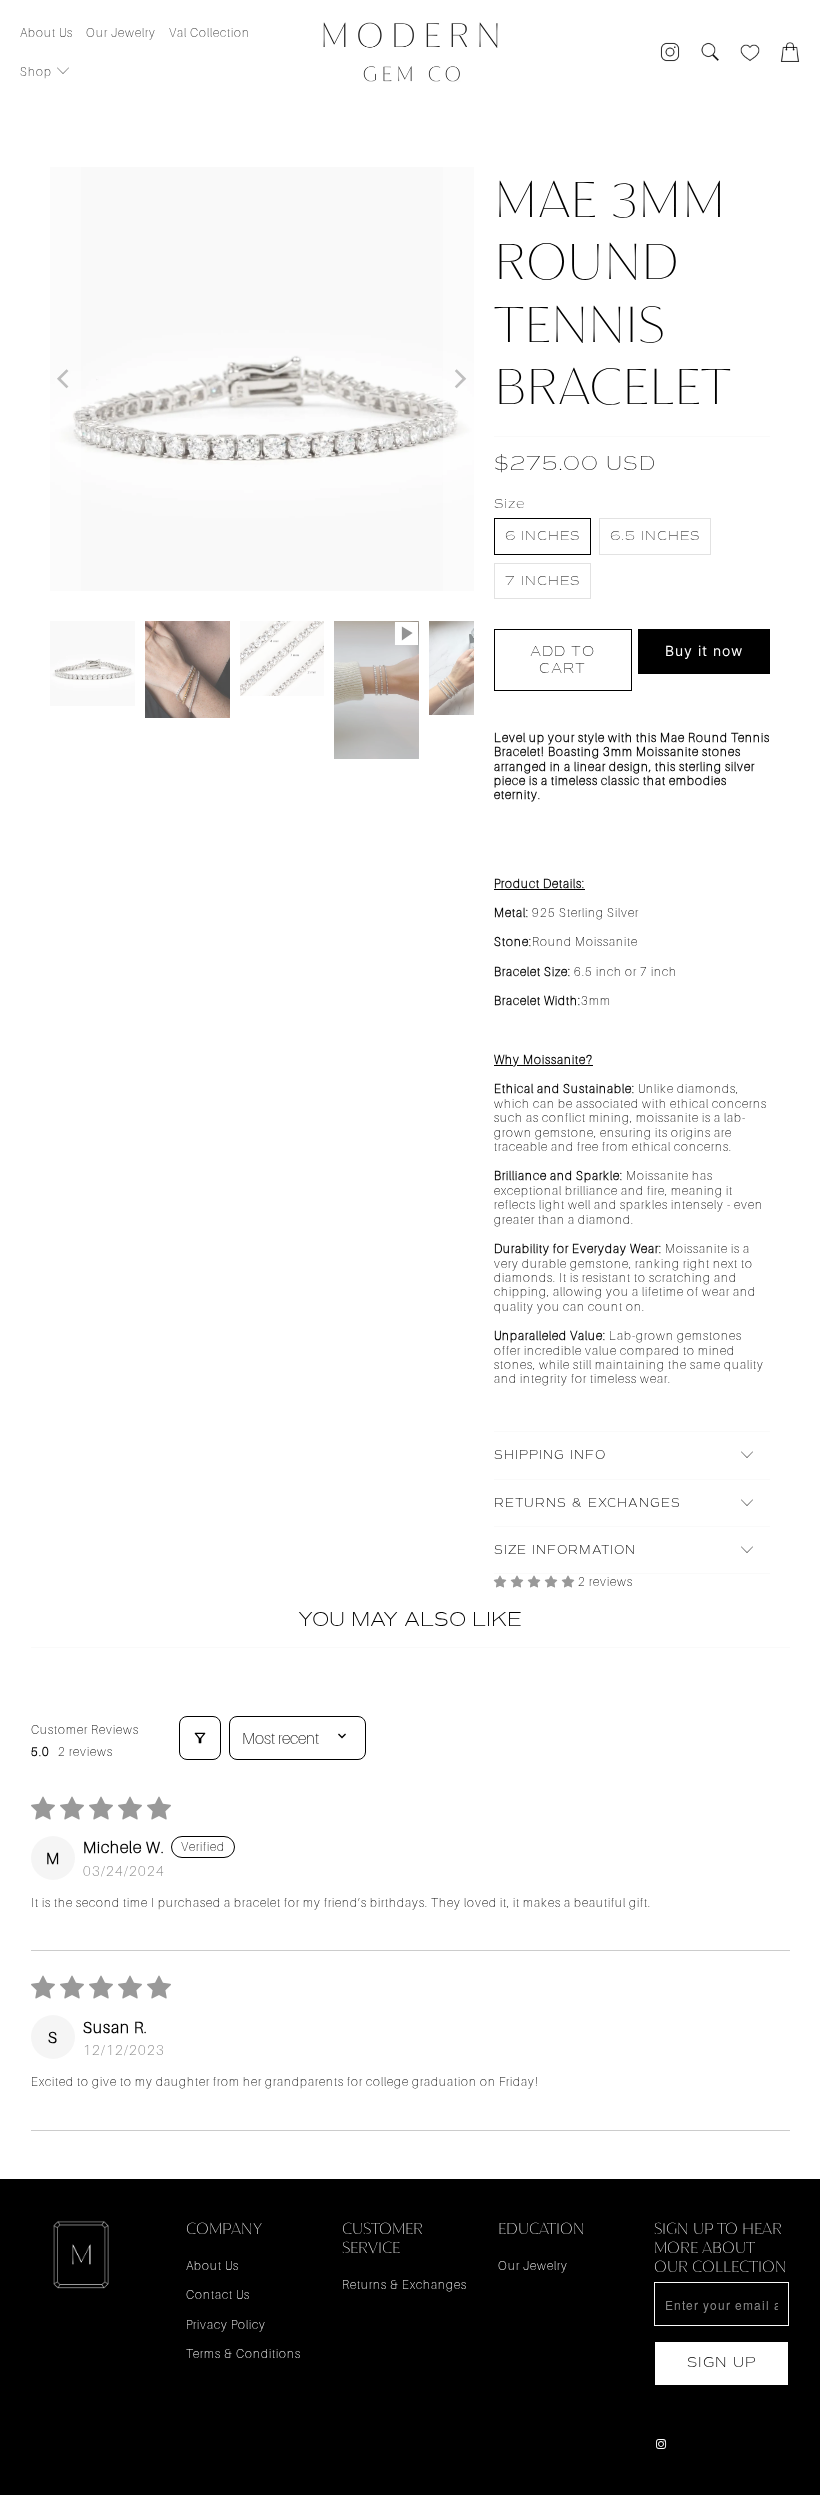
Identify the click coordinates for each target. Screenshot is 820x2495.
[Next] (459, 379)
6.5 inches (655, 535)
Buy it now (704, 650)
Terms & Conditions (243, 2353)
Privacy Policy (226, 2324)
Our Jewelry (533, 2265)
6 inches (542, 535)
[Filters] (200, 1738)
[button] (45, 72)
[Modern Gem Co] (410, 53)
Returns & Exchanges (404, 2284)
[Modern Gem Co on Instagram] (662, 2445)
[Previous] (65, 379)
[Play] (262, 379)
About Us (212, 2265)
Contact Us (218, 2294)
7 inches (542, 580)
